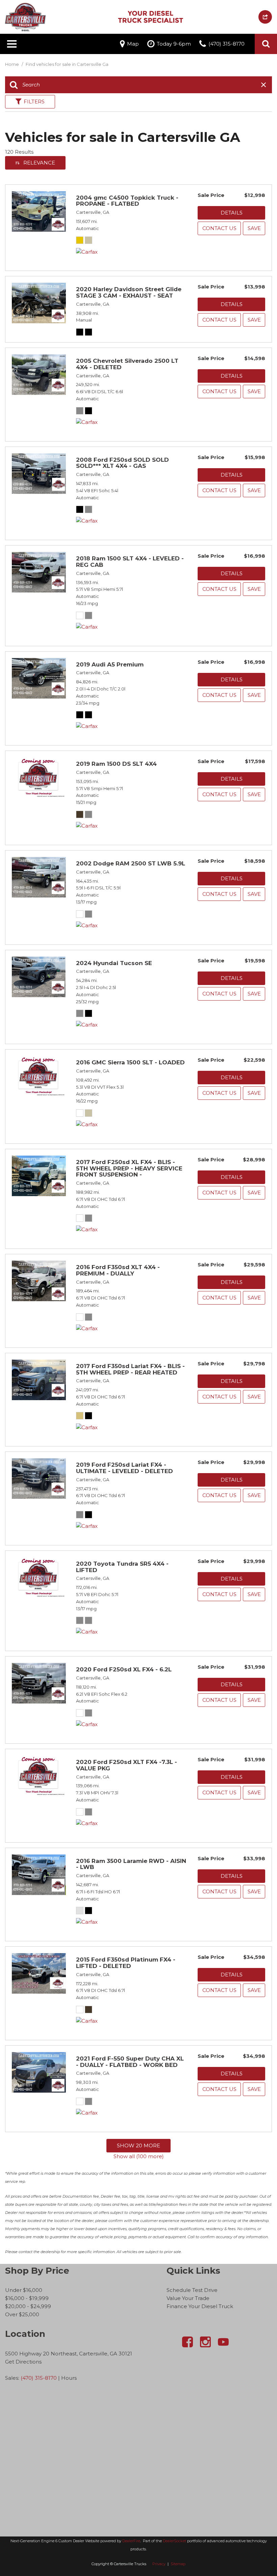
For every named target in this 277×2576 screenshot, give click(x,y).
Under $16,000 (24, 2290)
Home (12, 64)
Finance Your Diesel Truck (200, 2306)
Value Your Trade (188, 2298)
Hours (69, 2378)
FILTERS (34, 102)
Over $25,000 (22, 2314)
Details (232, 213)
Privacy (159, 2564)
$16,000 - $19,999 (27, 2298)
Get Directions (23, 2362)
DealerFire (131, 2541)
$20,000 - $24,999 (28, 2306)
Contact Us (219, 228)
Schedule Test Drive (192, 2290)
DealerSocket (174, 2541)
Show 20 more (138, 2145)
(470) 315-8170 (39, 2378)
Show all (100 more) (139, 2156)
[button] (266, 44)
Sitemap (178, 2564)
